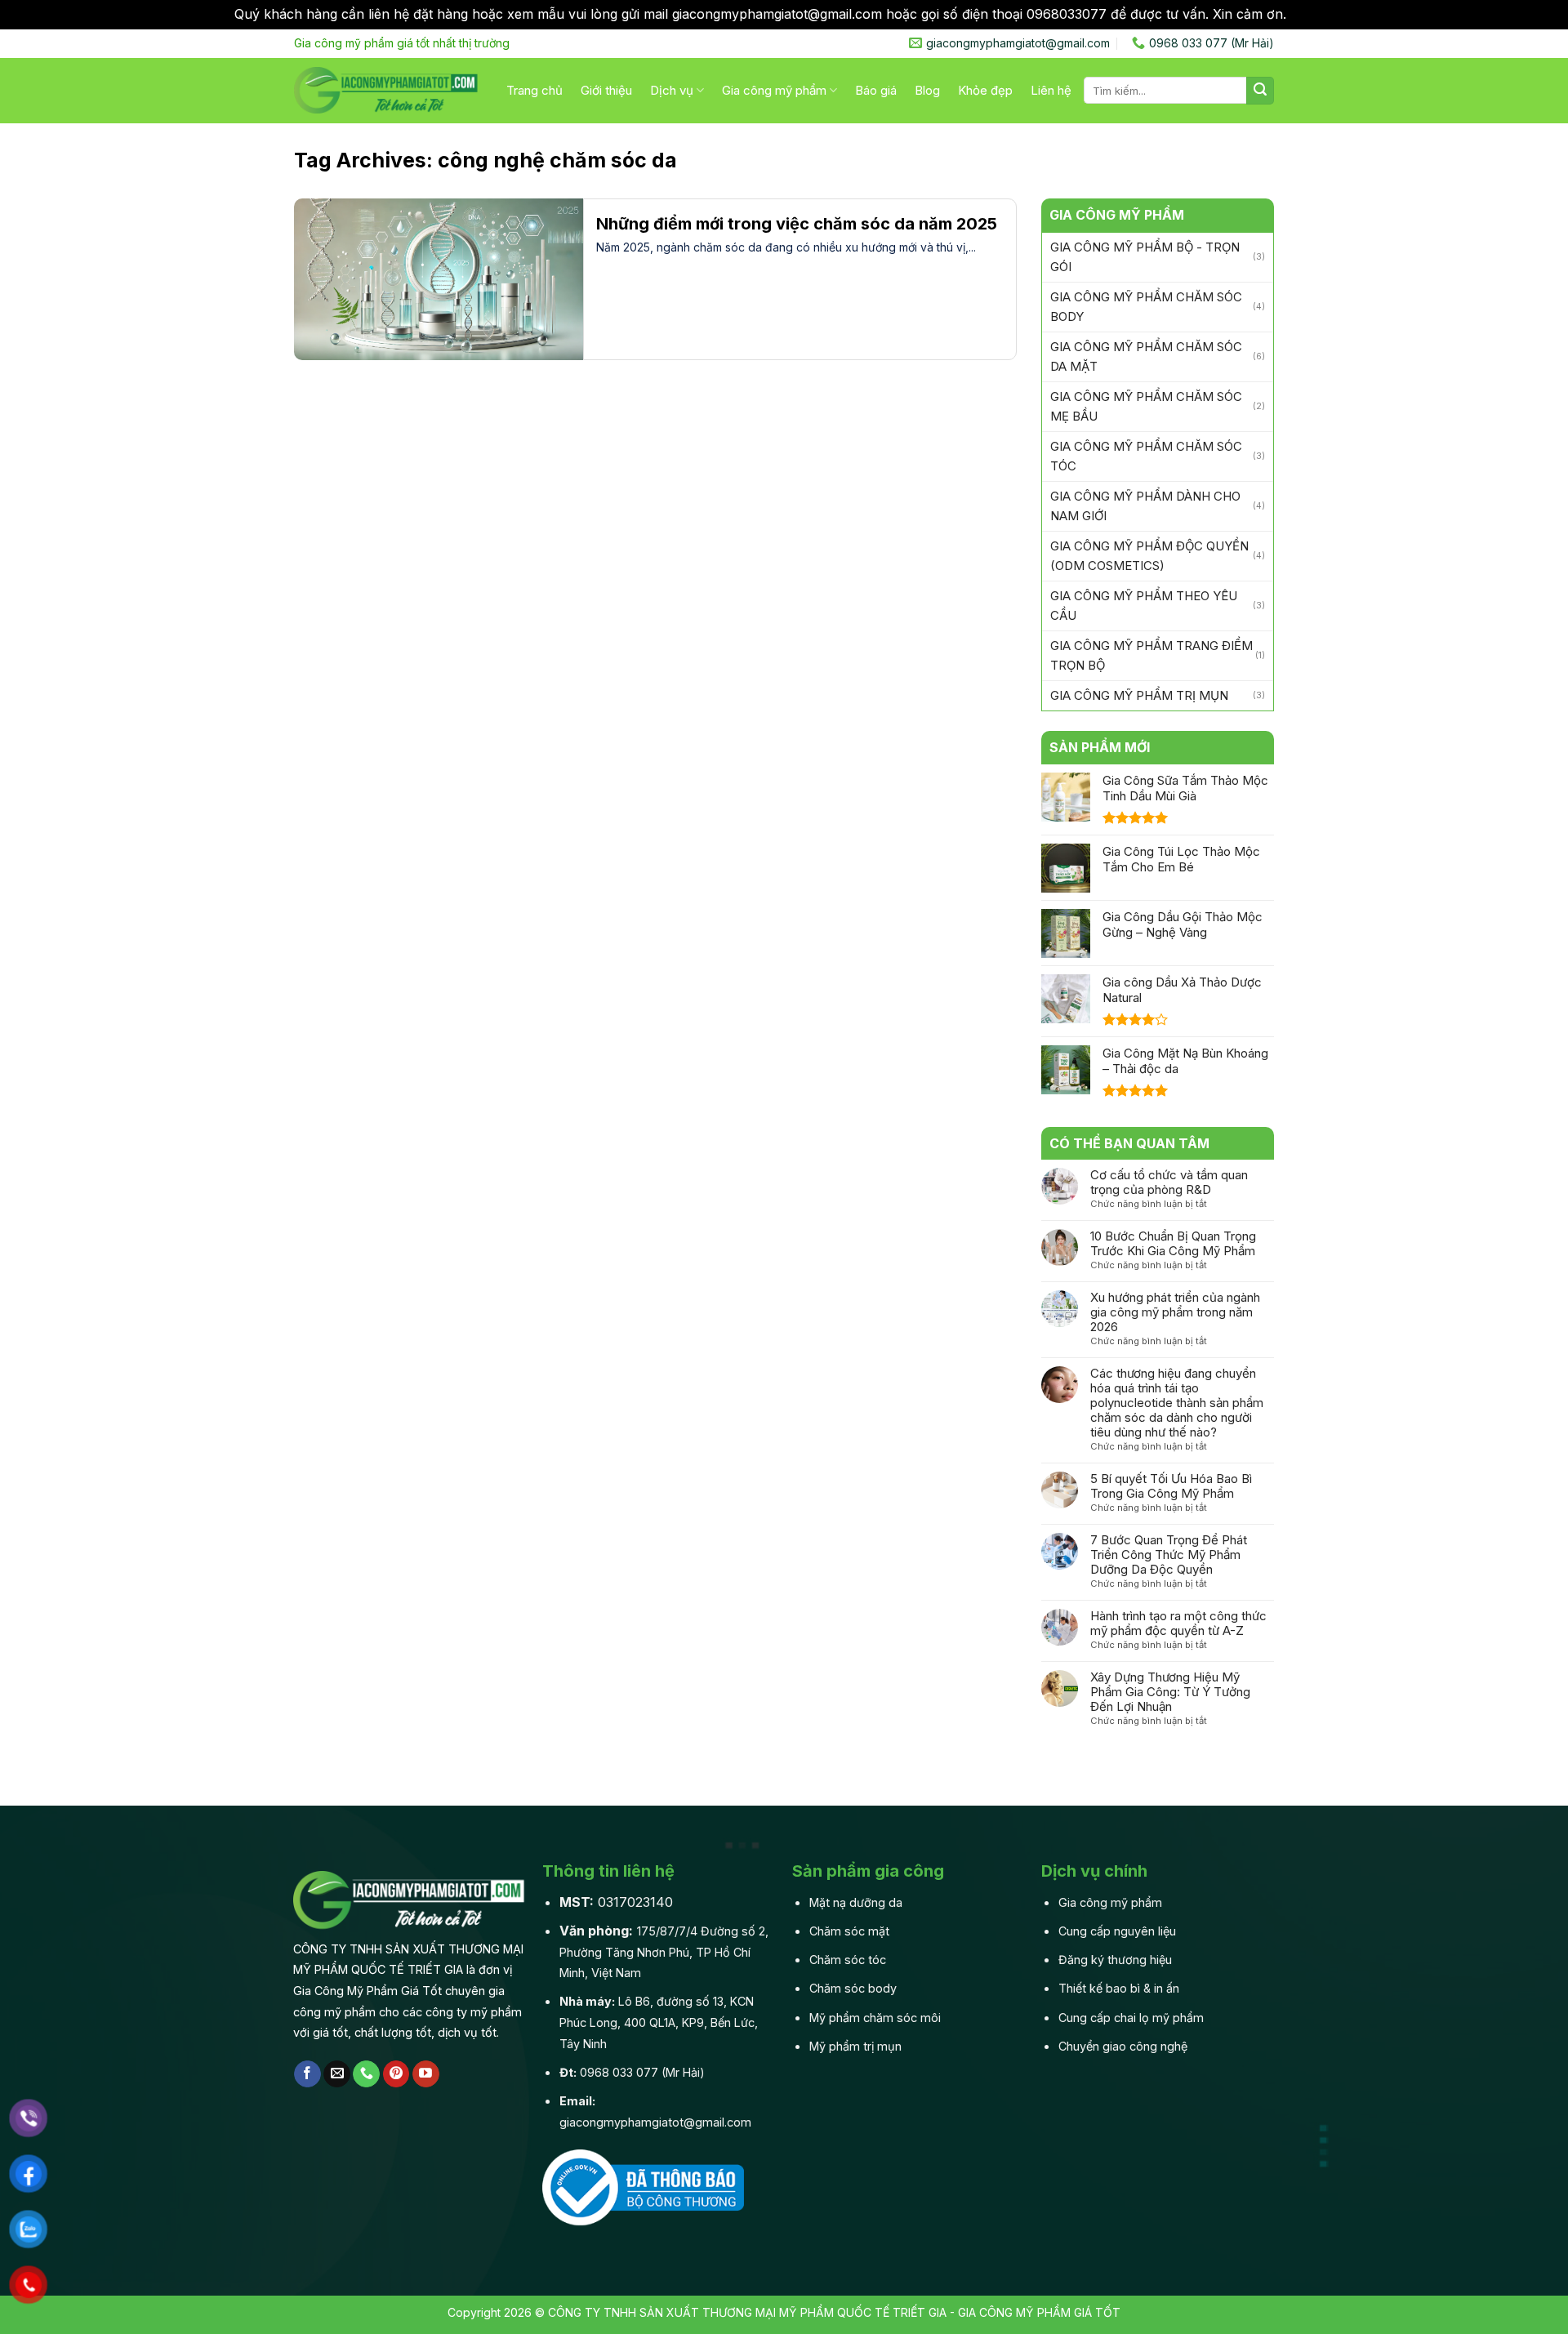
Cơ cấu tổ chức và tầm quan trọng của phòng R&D (1169, 1183)
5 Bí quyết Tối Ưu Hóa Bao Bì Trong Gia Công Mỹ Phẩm (1171, 1486)
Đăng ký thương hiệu (1115, 1960)
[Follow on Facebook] (307, 2074)
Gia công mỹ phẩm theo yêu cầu (1144, 606)
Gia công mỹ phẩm (774, 90)
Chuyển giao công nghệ (1123, 2046)
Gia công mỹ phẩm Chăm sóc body (1146, 307)
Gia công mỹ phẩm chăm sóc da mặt (1146, 356)
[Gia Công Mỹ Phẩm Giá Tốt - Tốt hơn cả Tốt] (388, 90)
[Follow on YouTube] (426, 2074)
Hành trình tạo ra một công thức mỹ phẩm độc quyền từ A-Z (1178, 1624)
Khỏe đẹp (985, 90)
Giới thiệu (606, 90)
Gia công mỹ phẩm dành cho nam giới (1145, 506)
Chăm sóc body (853, 1988)
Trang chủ (535, 90)
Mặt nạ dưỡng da (856, 1902)
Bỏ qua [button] (1312, 14)
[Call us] (366, 2074)
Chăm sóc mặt (849, 1931)
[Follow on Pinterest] (396, 2074)
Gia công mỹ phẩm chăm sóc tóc (1146, 456)
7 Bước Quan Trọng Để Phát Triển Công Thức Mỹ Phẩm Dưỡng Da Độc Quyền (1169, 1555)
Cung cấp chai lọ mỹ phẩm (1131, 2018)
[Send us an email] (337, 2074)
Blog (927, 90)
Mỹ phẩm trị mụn (855, 2046)
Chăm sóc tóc (848, 1960)
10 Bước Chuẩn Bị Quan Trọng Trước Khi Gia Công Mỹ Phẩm (1173, 1244)
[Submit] (1260, 91)
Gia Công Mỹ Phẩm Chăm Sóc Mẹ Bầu (1146, 406)
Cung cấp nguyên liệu (1117, 1931)
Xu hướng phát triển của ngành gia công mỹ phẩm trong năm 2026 (1175, 1312)
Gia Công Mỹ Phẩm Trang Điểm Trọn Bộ (1151, 655)
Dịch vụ (672, 90)
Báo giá (876, 90)
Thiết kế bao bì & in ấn (1119, 1988)
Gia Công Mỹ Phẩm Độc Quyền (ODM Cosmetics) (1149, 556)
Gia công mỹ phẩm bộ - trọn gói (1145, 257)
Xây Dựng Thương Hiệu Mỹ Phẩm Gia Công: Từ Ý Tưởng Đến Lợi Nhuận (1170, 1692)
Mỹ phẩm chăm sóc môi (875, 2018)
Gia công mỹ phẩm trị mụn (1139, 695)
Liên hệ (1051, 90)
